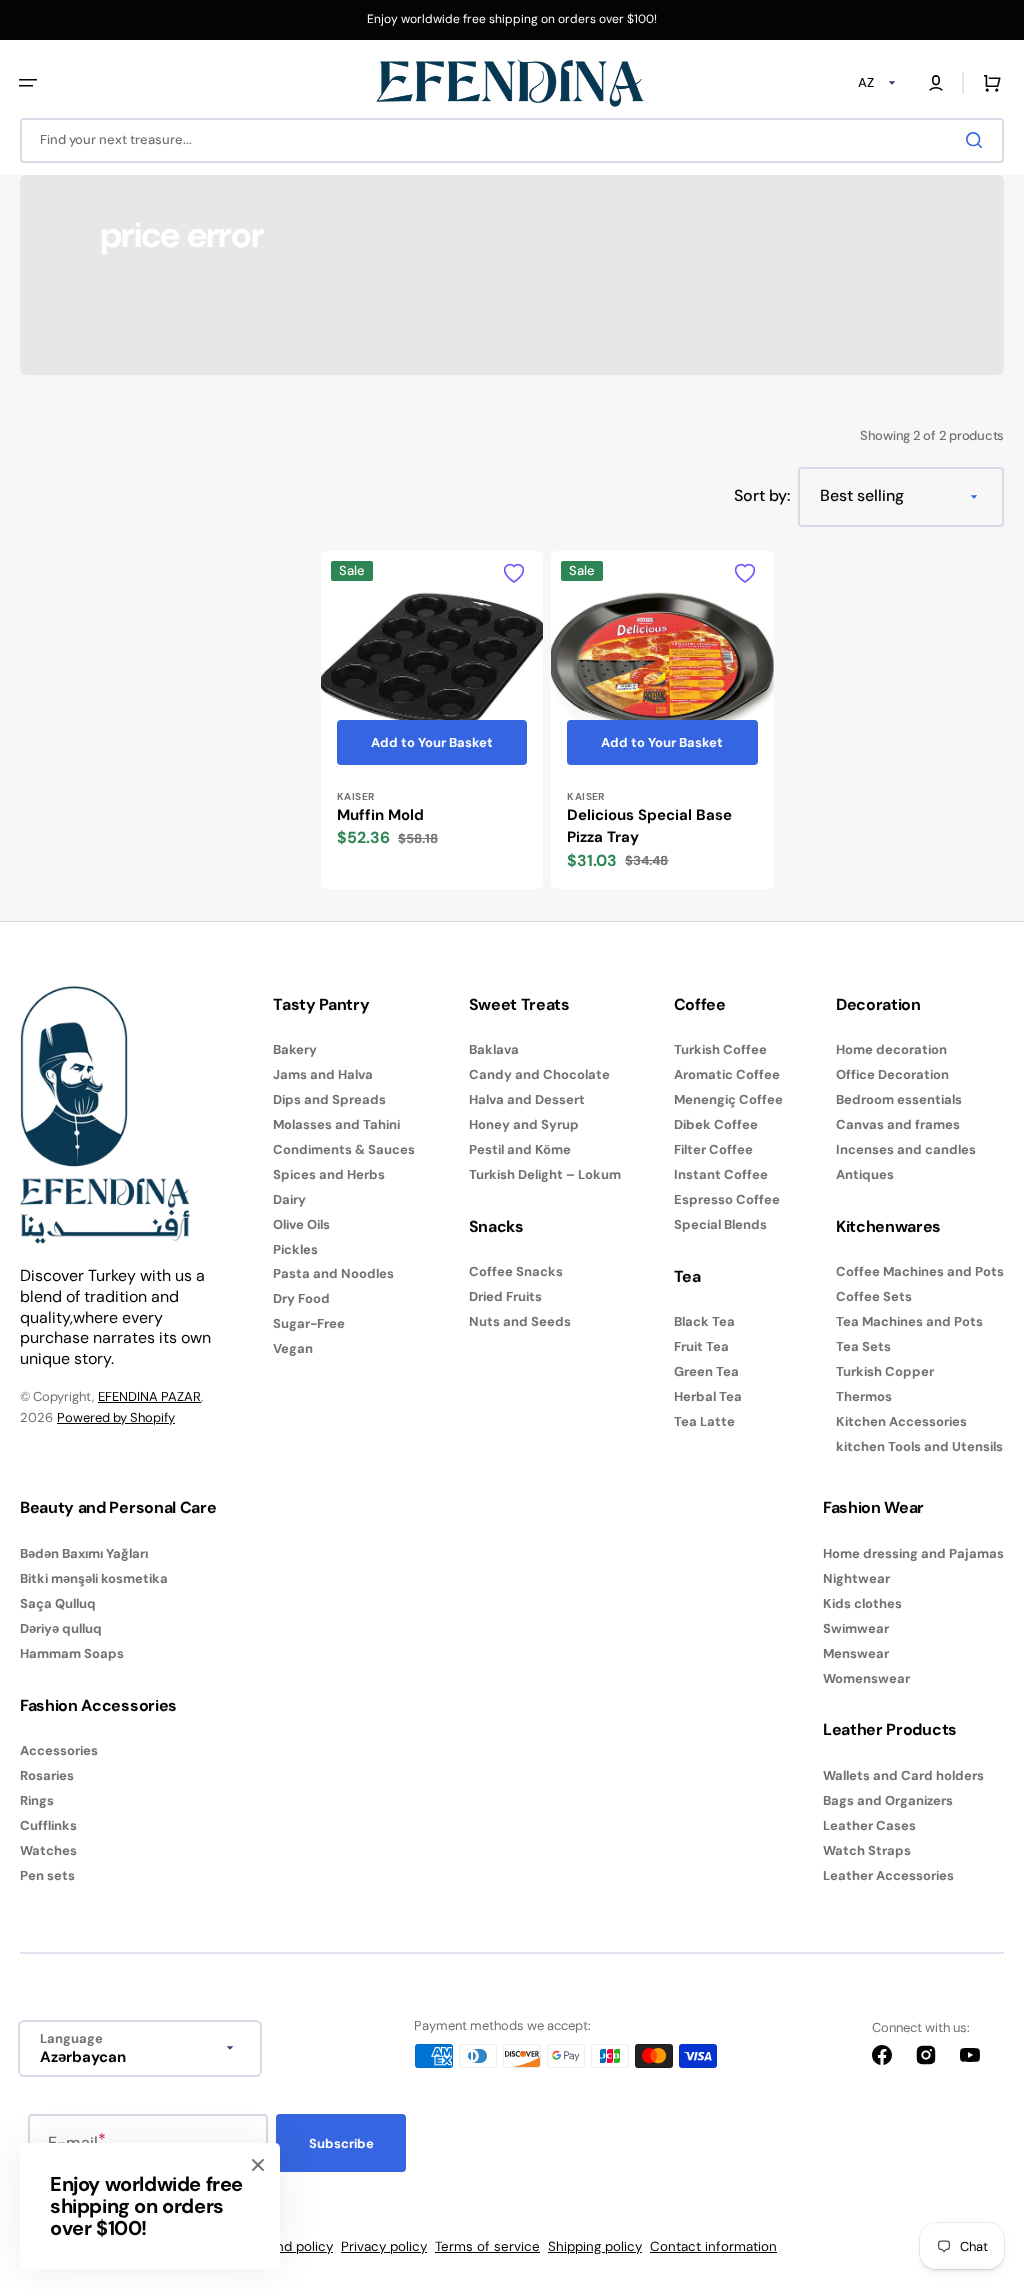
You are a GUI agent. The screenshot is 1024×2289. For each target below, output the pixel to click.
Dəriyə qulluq (61, 1628)
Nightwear (856, 1578)
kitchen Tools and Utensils (919, 1446)
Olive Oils (301, 1224)
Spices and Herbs (329, 1174)
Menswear (856, 1653)
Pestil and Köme (520, 1149)
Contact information (713, 2246)
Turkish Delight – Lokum (545, 1174)
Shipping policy (595, 2246)
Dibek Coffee (716, 1124)
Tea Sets (863, 1346)
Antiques (865, 1174)
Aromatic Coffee (727, 1074)
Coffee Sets (874, 1296)
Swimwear (856, 1628)
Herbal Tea (708, 1396)
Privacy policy (384, 2246)
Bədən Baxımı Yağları (84, 1554)
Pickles (295, 1249)
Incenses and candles (906, 1149)
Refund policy (290, 2246)
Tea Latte (704, 1421)
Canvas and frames (898, 1124)
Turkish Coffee (720, 1050)
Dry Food (301, 1298)
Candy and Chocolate (539, 1074)
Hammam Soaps (72, 1653)
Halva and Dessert (527, 1099)
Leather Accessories (888, 1875)
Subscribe (341, 2143)
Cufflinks (48, 1825)
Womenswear (866, 1678)
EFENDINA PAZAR (149, 1396)
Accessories (59, 1751)
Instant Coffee (721, 1174)
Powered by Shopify (116, 1417)
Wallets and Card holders (903, 1776)
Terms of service (487, 2246)
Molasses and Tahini (336, 1124)
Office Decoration (892, 1074)
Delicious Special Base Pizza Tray (649, 826)
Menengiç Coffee (728, 1099)
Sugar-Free (309, 1323)
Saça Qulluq (58, 1603)
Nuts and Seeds (520, 1321)
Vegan (293, 1348)
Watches (48, 1850)
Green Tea (706, 1371)
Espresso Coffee (727, 1199)
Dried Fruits (505, 1296)
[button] (28, 83)
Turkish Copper (885, 1371)
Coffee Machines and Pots (920, 1272)
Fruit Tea (701, 1346)
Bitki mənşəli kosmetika (94, 1578)
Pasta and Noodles (333, 1273)
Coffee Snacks (516, 1272)
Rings (37, 1800)
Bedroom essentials (899, 1099)
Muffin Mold (380, 815)
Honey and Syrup (524, 1124)
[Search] (978, 140)
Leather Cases (869, 1825)
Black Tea (704, 1322)
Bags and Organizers (888, 1800)
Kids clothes (862, 1603)
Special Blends (720, 1224)
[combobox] (512, 140)
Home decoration (891, 1050)
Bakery (295, 1050)
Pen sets (47, 1875)
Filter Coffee (713, 1149)
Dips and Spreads (329, 1099)
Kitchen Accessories (901, 1421)
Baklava (494, 1050)
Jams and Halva (323, 1074)
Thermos (864, 1396)
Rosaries (47, 1775)
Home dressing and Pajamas (913, 1554)
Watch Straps (867, 1850)
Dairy (289, 1199)
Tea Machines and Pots (909, 1321)
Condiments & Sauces (344, 1149)
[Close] (258, 2165)
